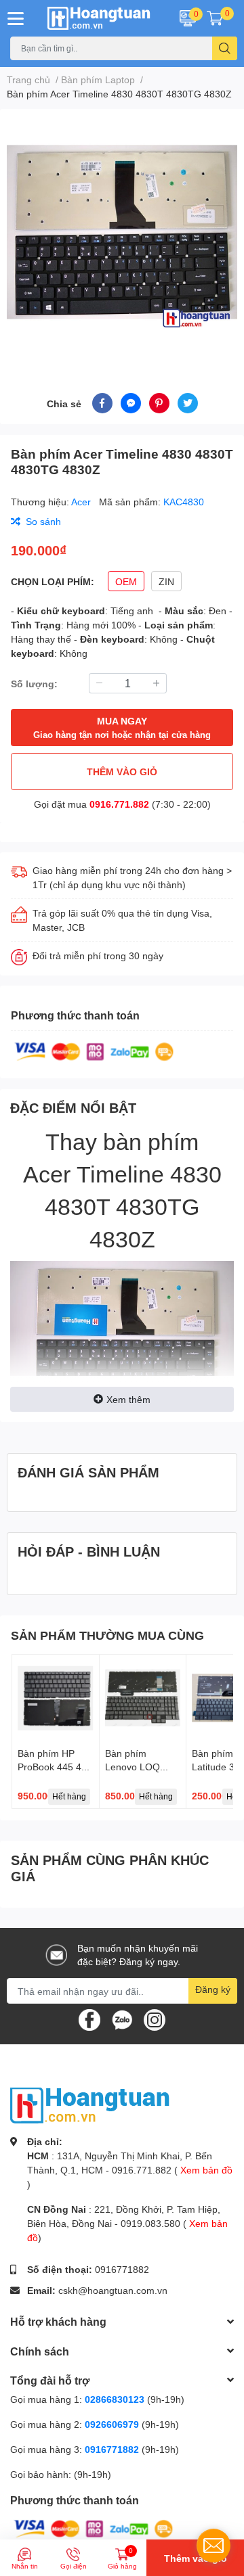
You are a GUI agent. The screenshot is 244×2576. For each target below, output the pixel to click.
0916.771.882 (119, 804)
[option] (122, 235)
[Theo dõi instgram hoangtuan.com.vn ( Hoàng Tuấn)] (155, 2019)
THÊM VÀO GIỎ (122, 772)
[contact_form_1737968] (213, 2546)
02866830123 (115, 2399)
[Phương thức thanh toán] (94, 1051)
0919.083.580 (150, 2223)
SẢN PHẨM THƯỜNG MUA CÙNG (107, 1635)
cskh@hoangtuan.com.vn (113, 2290)
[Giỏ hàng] (215, 18)
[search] (225, 48)
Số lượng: (34, 684)
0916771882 (122, 2269)
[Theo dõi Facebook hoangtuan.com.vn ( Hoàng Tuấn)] (89, 2019)
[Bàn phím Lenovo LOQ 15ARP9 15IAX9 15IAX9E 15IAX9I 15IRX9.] (143, 1698)
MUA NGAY (122, 728)
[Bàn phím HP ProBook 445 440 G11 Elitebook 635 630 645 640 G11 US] (56, 1698)
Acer (82, 502)
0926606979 (112, 2424)
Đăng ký (213, 1989)
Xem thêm (128, 1399)
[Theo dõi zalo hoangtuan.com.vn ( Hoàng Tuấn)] (122, 2019)
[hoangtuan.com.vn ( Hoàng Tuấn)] (102, 18)
